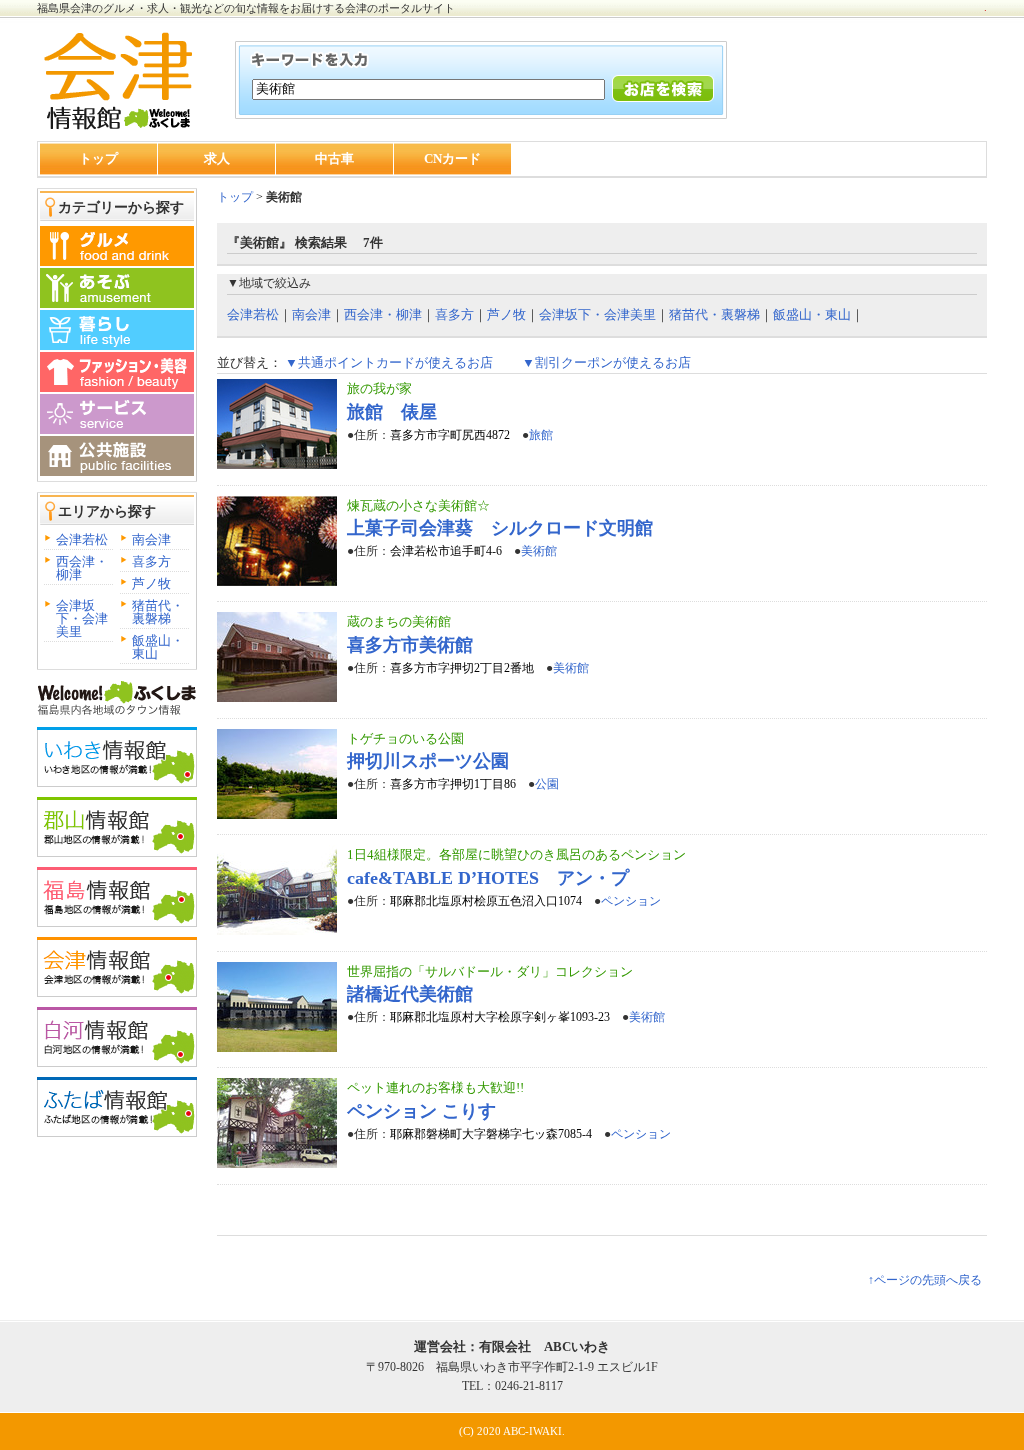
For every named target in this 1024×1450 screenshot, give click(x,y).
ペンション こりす (421, 1111)
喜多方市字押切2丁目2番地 (462, 668)
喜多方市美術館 (410, 645)
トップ (98, 158)
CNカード (452, 158)
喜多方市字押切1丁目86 (453, 784)
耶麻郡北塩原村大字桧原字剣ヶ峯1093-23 (500, 1017)
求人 (217, 158)
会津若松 (82, 539)
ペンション (631, 901)
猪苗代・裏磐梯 (158, 612)
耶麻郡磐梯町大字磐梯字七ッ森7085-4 (491, 1134)
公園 (547, 784)
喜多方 (151, 561)
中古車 (334, 158)
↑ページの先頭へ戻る (925, 1280)
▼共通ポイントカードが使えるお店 (389, 362)
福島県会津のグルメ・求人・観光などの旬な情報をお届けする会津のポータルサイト (246, 8)
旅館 (541, 435)
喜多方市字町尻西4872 (450, 435)
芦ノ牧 (151, 583)
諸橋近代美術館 (410, 994)
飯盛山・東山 (158, 647)
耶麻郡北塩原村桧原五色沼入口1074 (486, 901)
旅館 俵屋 (392, 412)
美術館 (539, 551)
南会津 (151, 539)
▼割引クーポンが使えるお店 (606, 362)
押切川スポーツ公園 (428, 761)
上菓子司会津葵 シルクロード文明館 (500, 528)
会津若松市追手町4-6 (446, 551)
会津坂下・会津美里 (82, 618)
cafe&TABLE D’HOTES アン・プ (488, 878)
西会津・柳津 (82, 568)
